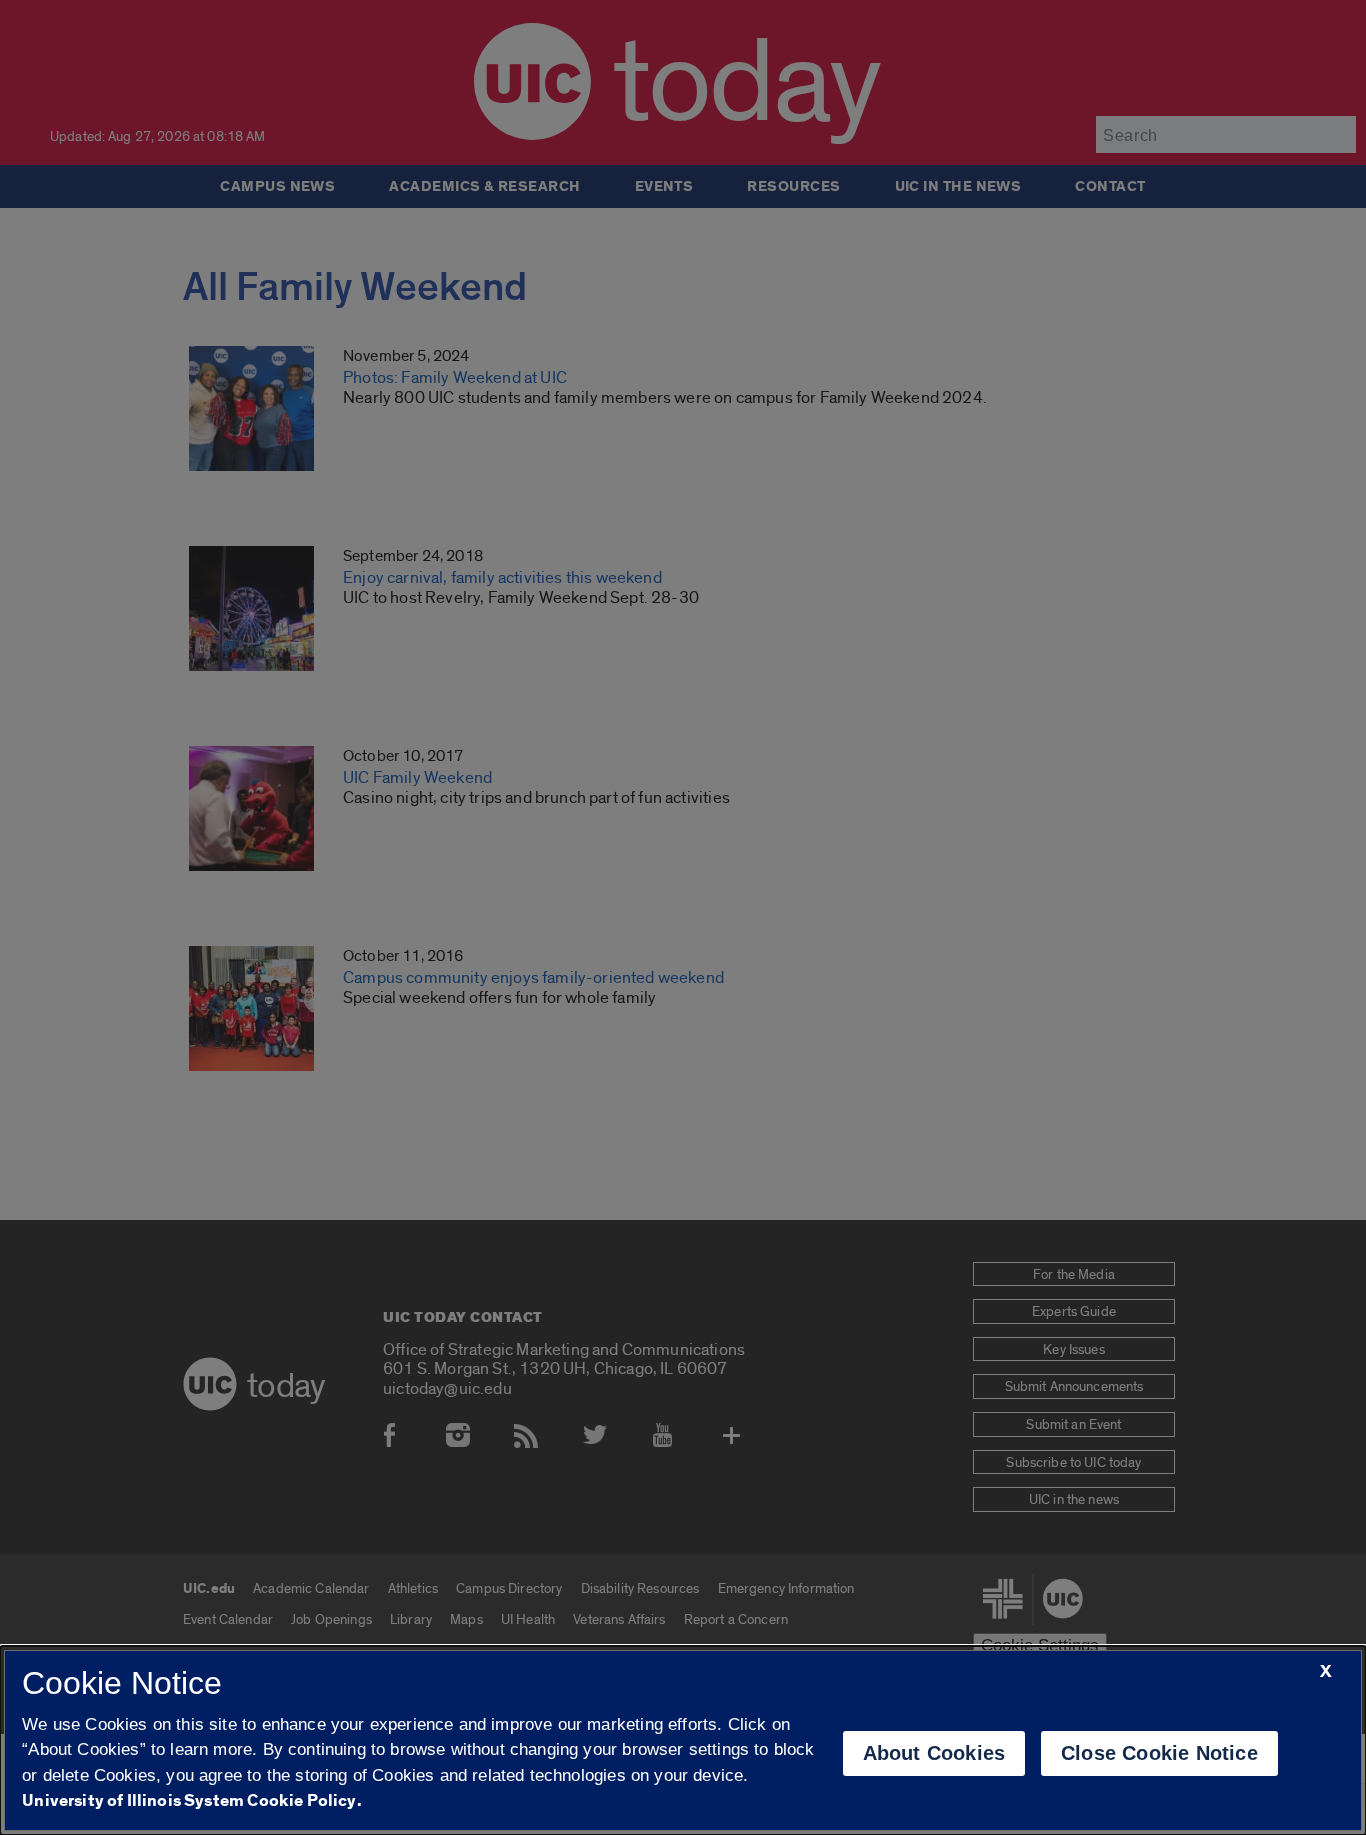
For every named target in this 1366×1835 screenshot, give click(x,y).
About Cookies (934, 1753)
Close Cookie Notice (1159, 1753)
